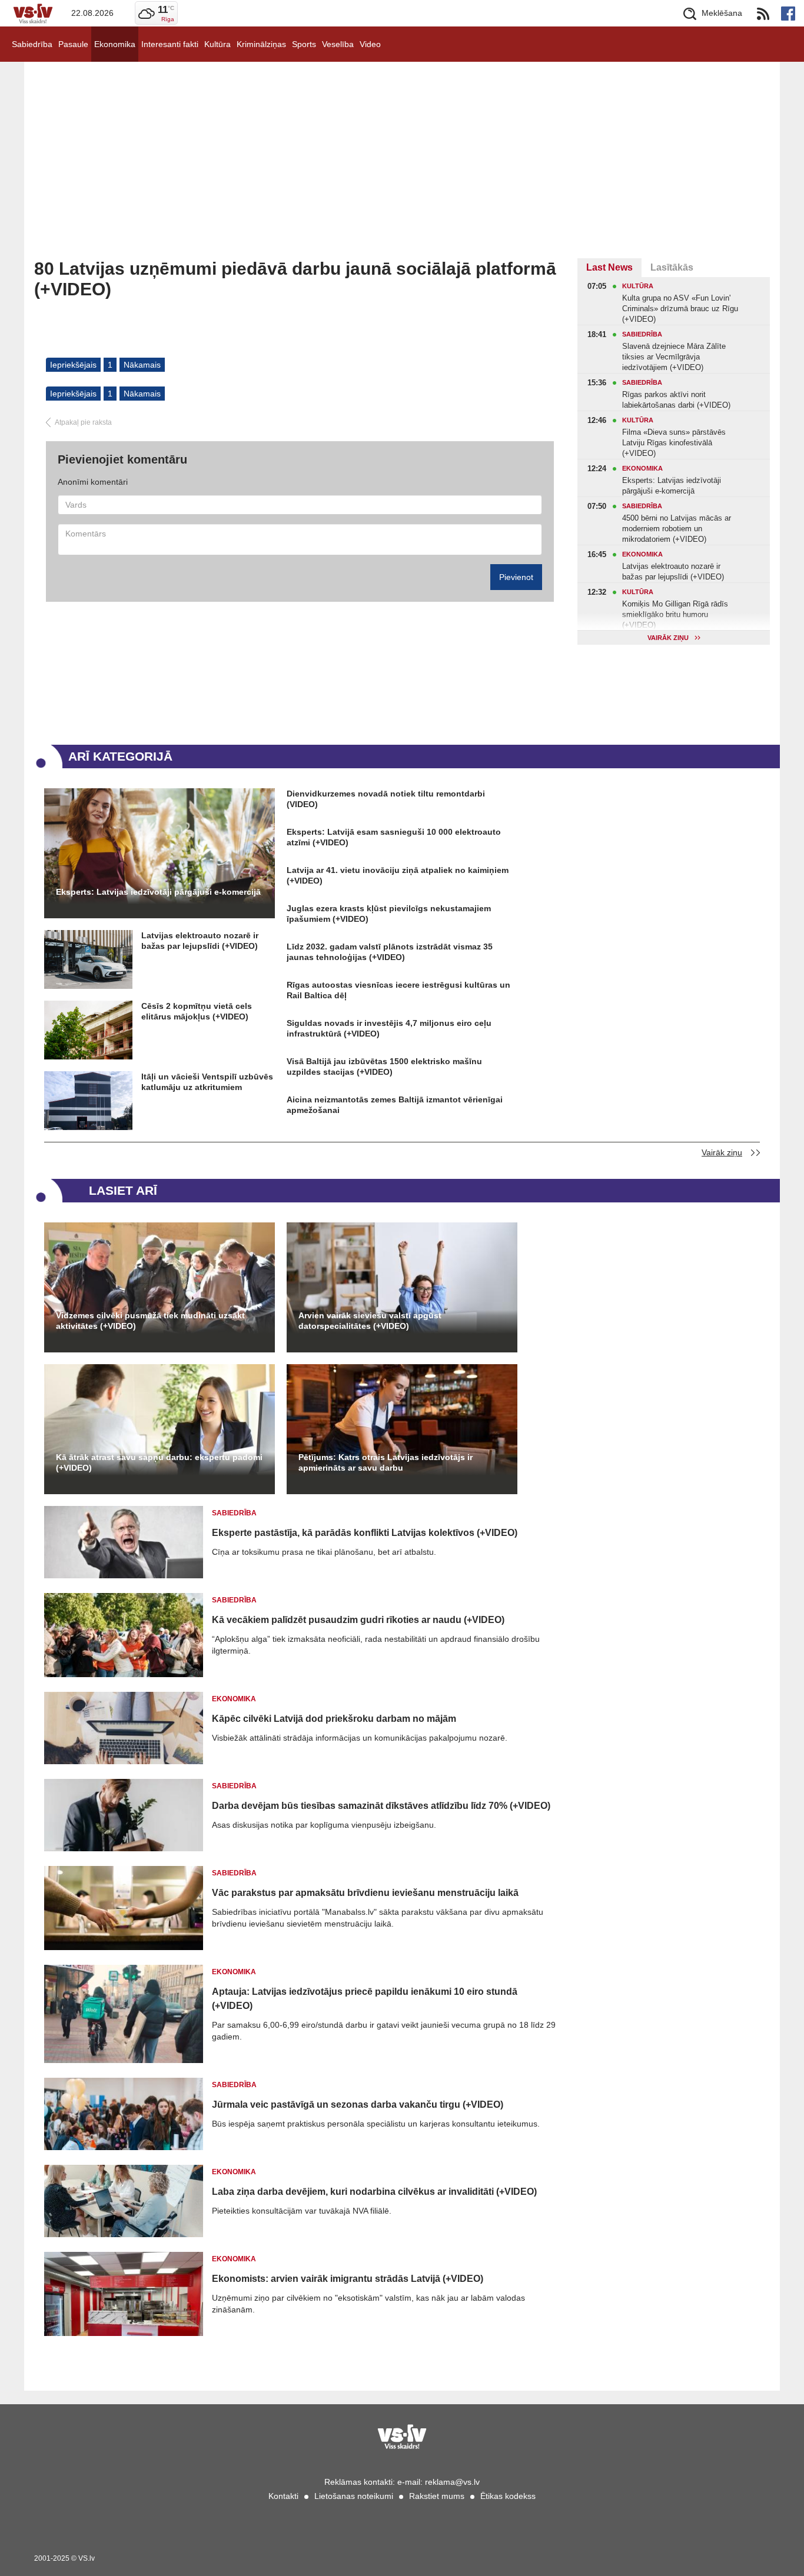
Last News (609, 267)
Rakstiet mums (437, 2496)
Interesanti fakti (170, 44)
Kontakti (283, 2496)
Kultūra (217, 44)
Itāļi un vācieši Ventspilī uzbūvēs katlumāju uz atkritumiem (207, 1082)
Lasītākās (672, 267)
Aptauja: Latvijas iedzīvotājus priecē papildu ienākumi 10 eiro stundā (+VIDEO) (365, 1999)
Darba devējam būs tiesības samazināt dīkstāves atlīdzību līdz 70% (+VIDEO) (381, 1806)
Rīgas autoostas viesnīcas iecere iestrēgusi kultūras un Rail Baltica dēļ (398, 990)
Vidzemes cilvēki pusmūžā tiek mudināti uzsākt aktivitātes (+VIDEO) (150, 1321)
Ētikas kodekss (508, 2496)
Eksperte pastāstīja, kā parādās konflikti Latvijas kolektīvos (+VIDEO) (365, 1533)
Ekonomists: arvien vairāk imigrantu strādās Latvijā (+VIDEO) (348, 2279)
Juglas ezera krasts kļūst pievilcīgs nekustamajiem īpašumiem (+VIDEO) (389, 914)
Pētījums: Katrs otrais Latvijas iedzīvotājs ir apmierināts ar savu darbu (386, 1462)
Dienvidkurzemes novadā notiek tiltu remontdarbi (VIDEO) (386, 799)
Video (370, 44)
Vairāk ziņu (722, 1152)
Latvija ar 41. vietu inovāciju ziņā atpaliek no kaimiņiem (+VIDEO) (398, 875)
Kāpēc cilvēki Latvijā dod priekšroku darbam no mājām (334, 1719)
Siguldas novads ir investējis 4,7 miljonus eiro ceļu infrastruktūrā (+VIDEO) (389, 1028)
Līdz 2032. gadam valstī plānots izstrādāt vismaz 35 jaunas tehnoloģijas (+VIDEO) (390, 952)
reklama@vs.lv (452, 2482)
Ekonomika (115, 44)
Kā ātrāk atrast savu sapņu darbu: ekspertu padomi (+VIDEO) (159, 1462)
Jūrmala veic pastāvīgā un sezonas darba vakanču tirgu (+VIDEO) (358, 2105)
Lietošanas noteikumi (354, 2496)
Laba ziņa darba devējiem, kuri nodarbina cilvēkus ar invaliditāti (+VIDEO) (374, 2192)
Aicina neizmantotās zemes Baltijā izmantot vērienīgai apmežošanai (395, 1105)
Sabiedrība (32, 44)
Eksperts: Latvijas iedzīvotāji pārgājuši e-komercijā (158, 892)
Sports (304, 44)
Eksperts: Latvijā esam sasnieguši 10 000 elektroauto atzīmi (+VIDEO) (394, 837)
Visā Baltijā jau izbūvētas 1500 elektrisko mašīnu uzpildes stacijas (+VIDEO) (384, 1067)
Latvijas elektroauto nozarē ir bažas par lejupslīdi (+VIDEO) (200, 941)
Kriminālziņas (261, 44)
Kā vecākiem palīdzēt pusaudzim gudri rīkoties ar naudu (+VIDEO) (358, 1620)
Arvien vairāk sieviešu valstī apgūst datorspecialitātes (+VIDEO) (370, 1321)
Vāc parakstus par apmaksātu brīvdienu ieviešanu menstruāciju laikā (365, 1893)
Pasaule (73, 44)
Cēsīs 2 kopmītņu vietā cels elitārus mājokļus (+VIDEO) (197, 1011)
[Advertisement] (402, 170)
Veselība (338, 44)
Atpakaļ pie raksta (83, 422)
